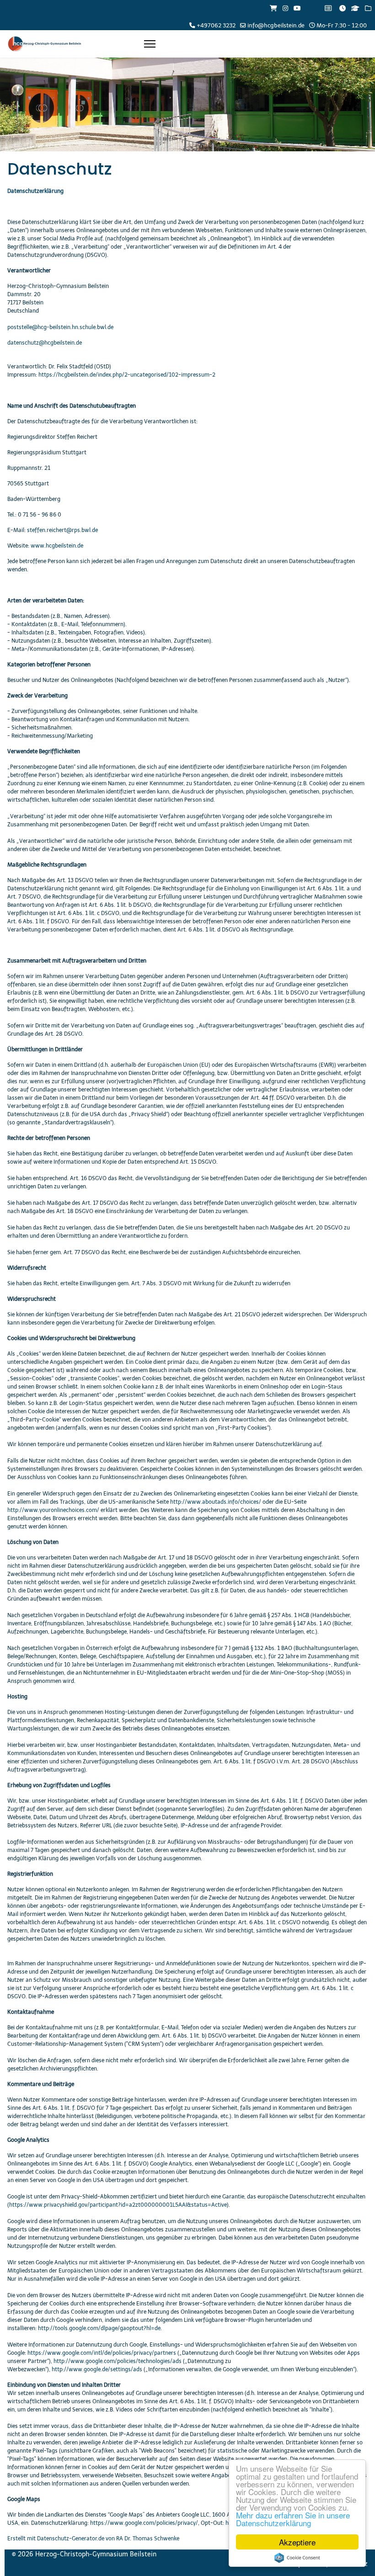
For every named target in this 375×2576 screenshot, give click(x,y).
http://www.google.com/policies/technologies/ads (118, 2361)
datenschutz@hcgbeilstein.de (45, 343)
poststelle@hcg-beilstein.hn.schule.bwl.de (60, 327)
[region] (187, 104)
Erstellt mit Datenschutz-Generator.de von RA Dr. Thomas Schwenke (93, 2539)
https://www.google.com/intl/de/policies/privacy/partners (102, 2353)
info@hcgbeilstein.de (276, 25)
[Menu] (150, 44)
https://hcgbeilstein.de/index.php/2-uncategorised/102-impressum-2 (127, 375)
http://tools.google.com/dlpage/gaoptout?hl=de (99, 2328)
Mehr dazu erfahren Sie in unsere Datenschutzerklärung (293, 2519)
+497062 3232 (216, 25)
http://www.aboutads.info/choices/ (216, 1502)
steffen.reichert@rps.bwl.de (62, 530)
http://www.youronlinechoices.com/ (53, 1510)
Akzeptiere (297, 2542)
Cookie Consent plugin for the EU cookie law (297, 2558)
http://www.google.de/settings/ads (97, 2369)
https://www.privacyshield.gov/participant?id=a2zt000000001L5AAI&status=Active (118, 2205)
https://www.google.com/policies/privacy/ (144, 2523)
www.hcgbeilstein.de (57, 546)
